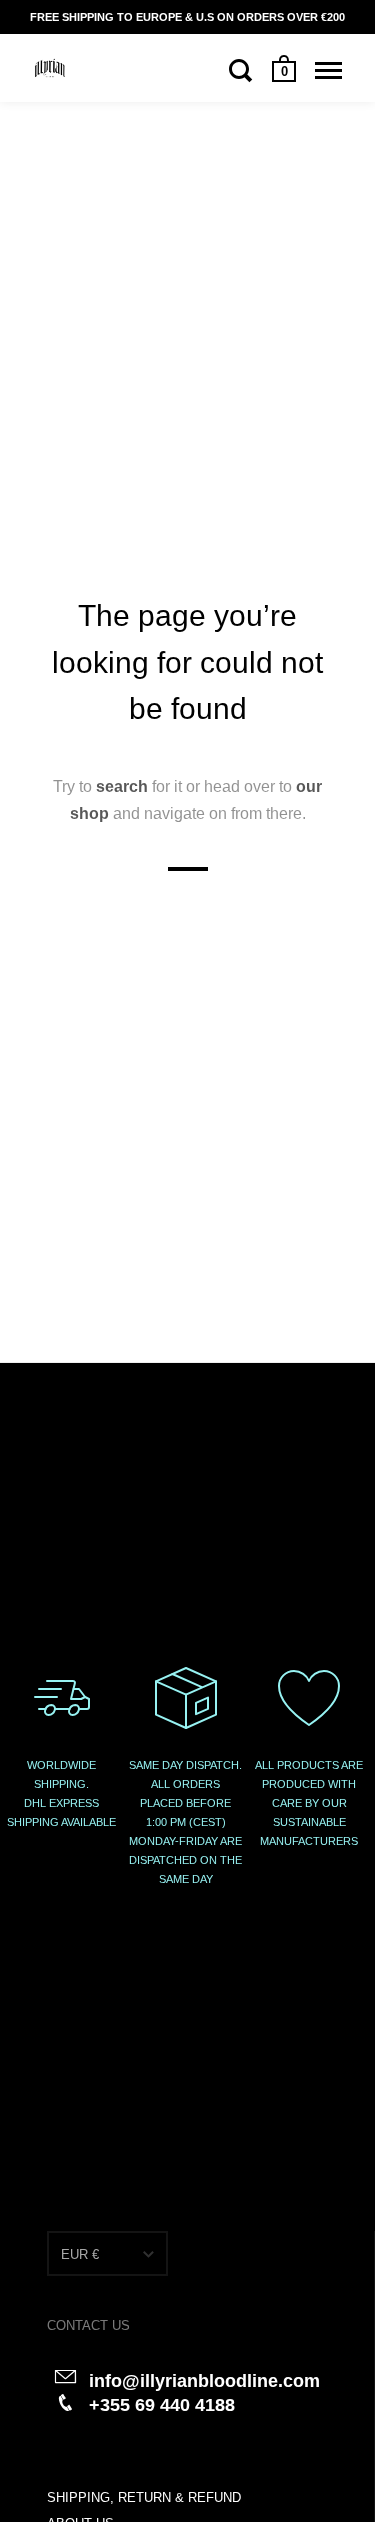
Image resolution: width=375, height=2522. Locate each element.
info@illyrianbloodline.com (204, 2381)
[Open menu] (328, 70)
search (122, 786)
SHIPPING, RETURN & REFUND (144, 2497)
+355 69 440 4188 (162, 2405)
